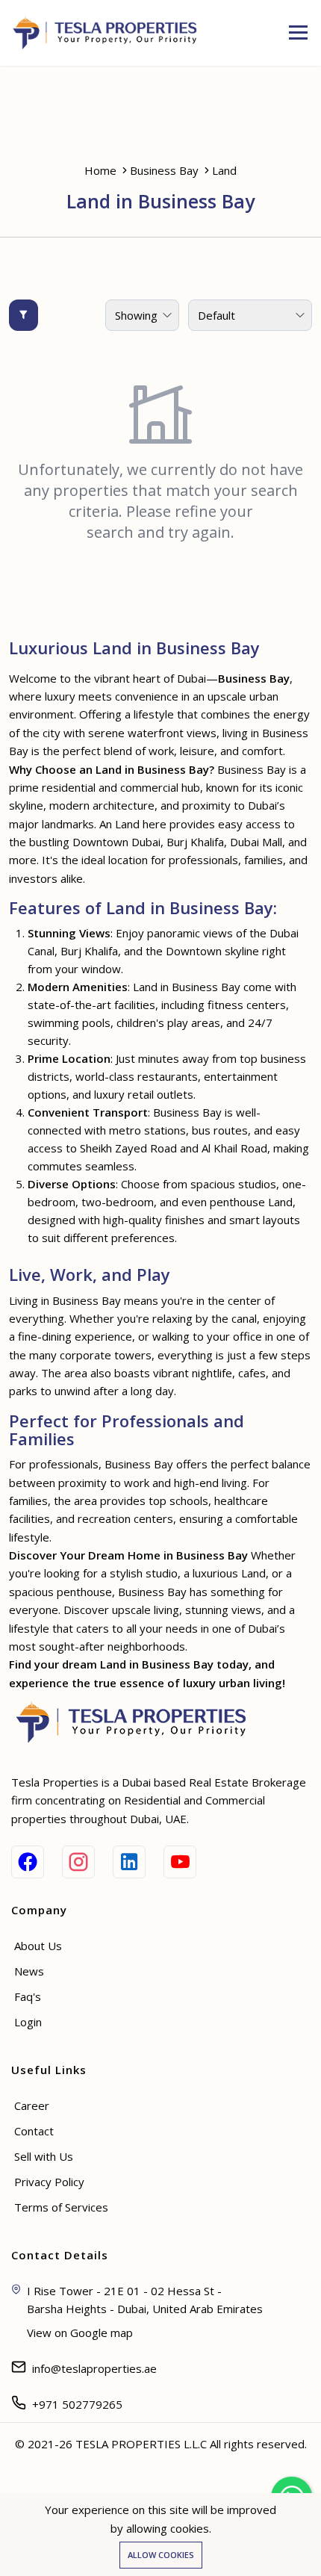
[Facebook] (28, 1862)
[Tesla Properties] (110, 33)
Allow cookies (161, 2555)
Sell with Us (44, 2156)
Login (28, 2022)
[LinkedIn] (129, 1862)
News (29, 1971)
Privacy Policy (49, 2182)
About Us (38, 1946)
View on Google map (80, 2333)
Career (32, 2105)
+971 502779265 (77, 2404)
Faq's (28, 1996)
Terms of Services (61, 2207)
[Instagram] (78, 1862)
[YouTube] (180, 1862)
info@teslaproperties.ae (94, 2368)
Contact (34, 2131)
